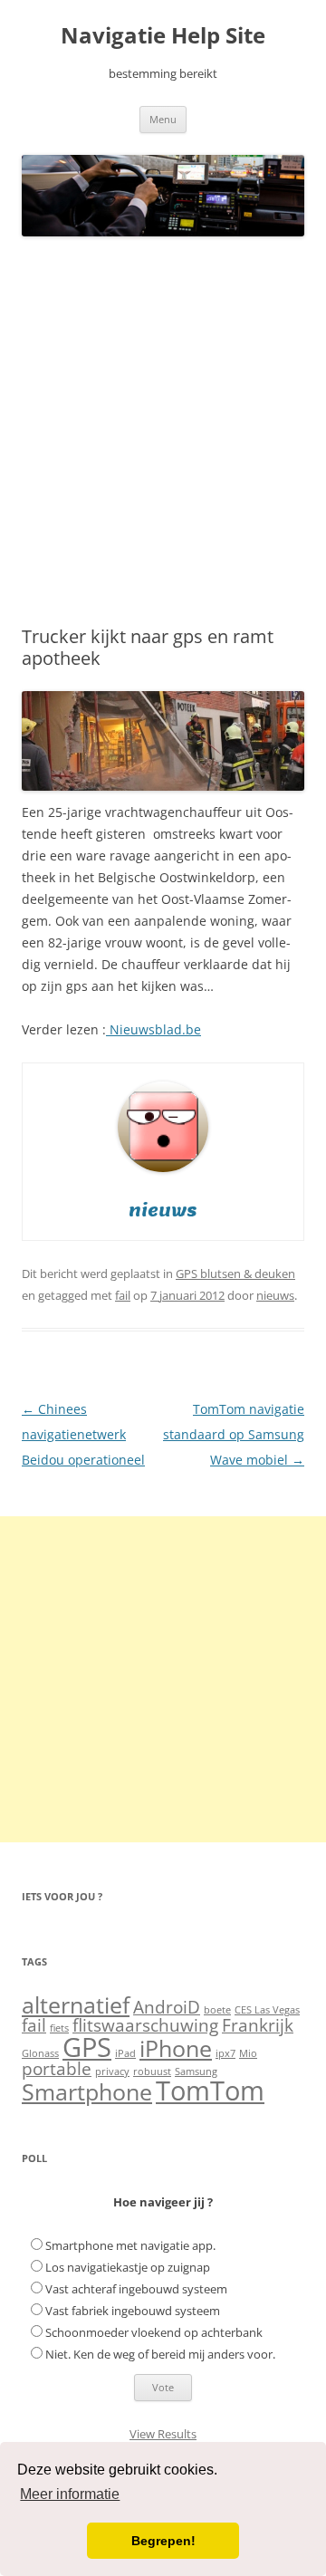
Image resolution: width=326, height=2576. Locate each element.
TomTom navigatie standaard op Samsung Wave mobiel (234, 1434)
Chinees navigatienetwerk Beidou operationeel (83, 1434)
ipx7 (225, 2053)
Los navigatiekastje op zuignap (128, 2267)
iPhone (176, 2048)
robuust (152, 2071)
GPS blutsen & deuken (235, 1274)
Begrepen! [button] (163, 2541)
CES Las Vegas (267, 2010)
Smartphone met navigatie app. (130, 2245)
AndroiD (167, 2007)
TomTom (210, 2091)
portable (57, 2069)
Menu (163, 119)
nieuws (275, 1295)
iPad (125, 2053)
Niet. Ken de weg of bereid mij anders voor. (160, 2354)
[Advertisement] (163, 432)
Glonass (40, 2053)
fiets (59, 2028)
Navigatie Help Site (163, 36)
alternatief (76, 2005)
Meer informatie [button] (70, 2494)
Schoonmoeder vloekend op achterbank (154, 2332)
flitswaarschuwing (145, 2025)
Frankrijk (258, 2025)
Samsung (196, 2071)
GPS (87, 2047)
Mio (248, 2053)
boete (217, 2010)
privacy (112, 2071)
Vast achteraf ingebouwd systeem (136, 2289)
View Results (163, 2434)
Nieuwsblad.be (153, 1029)
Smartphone (87, 2092)
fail (123, 1295)
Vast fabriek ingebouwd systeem (133, 2311)
